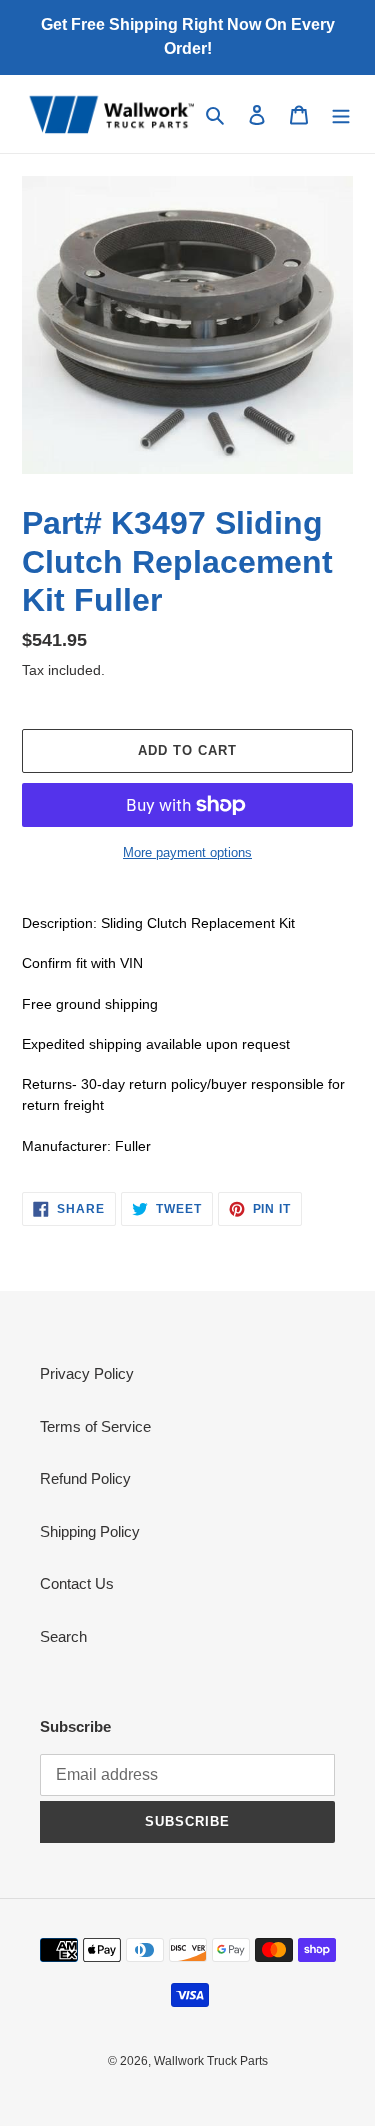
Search (63, 1636)
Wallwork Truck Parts (211, 2061)
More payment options (187, 852)
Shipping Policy (90, 1531)
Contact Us (77, 1583)
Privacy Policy (87, 1373)
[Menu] (341, 114)
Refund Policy (85, 1478)
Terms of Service (95, 1426)
